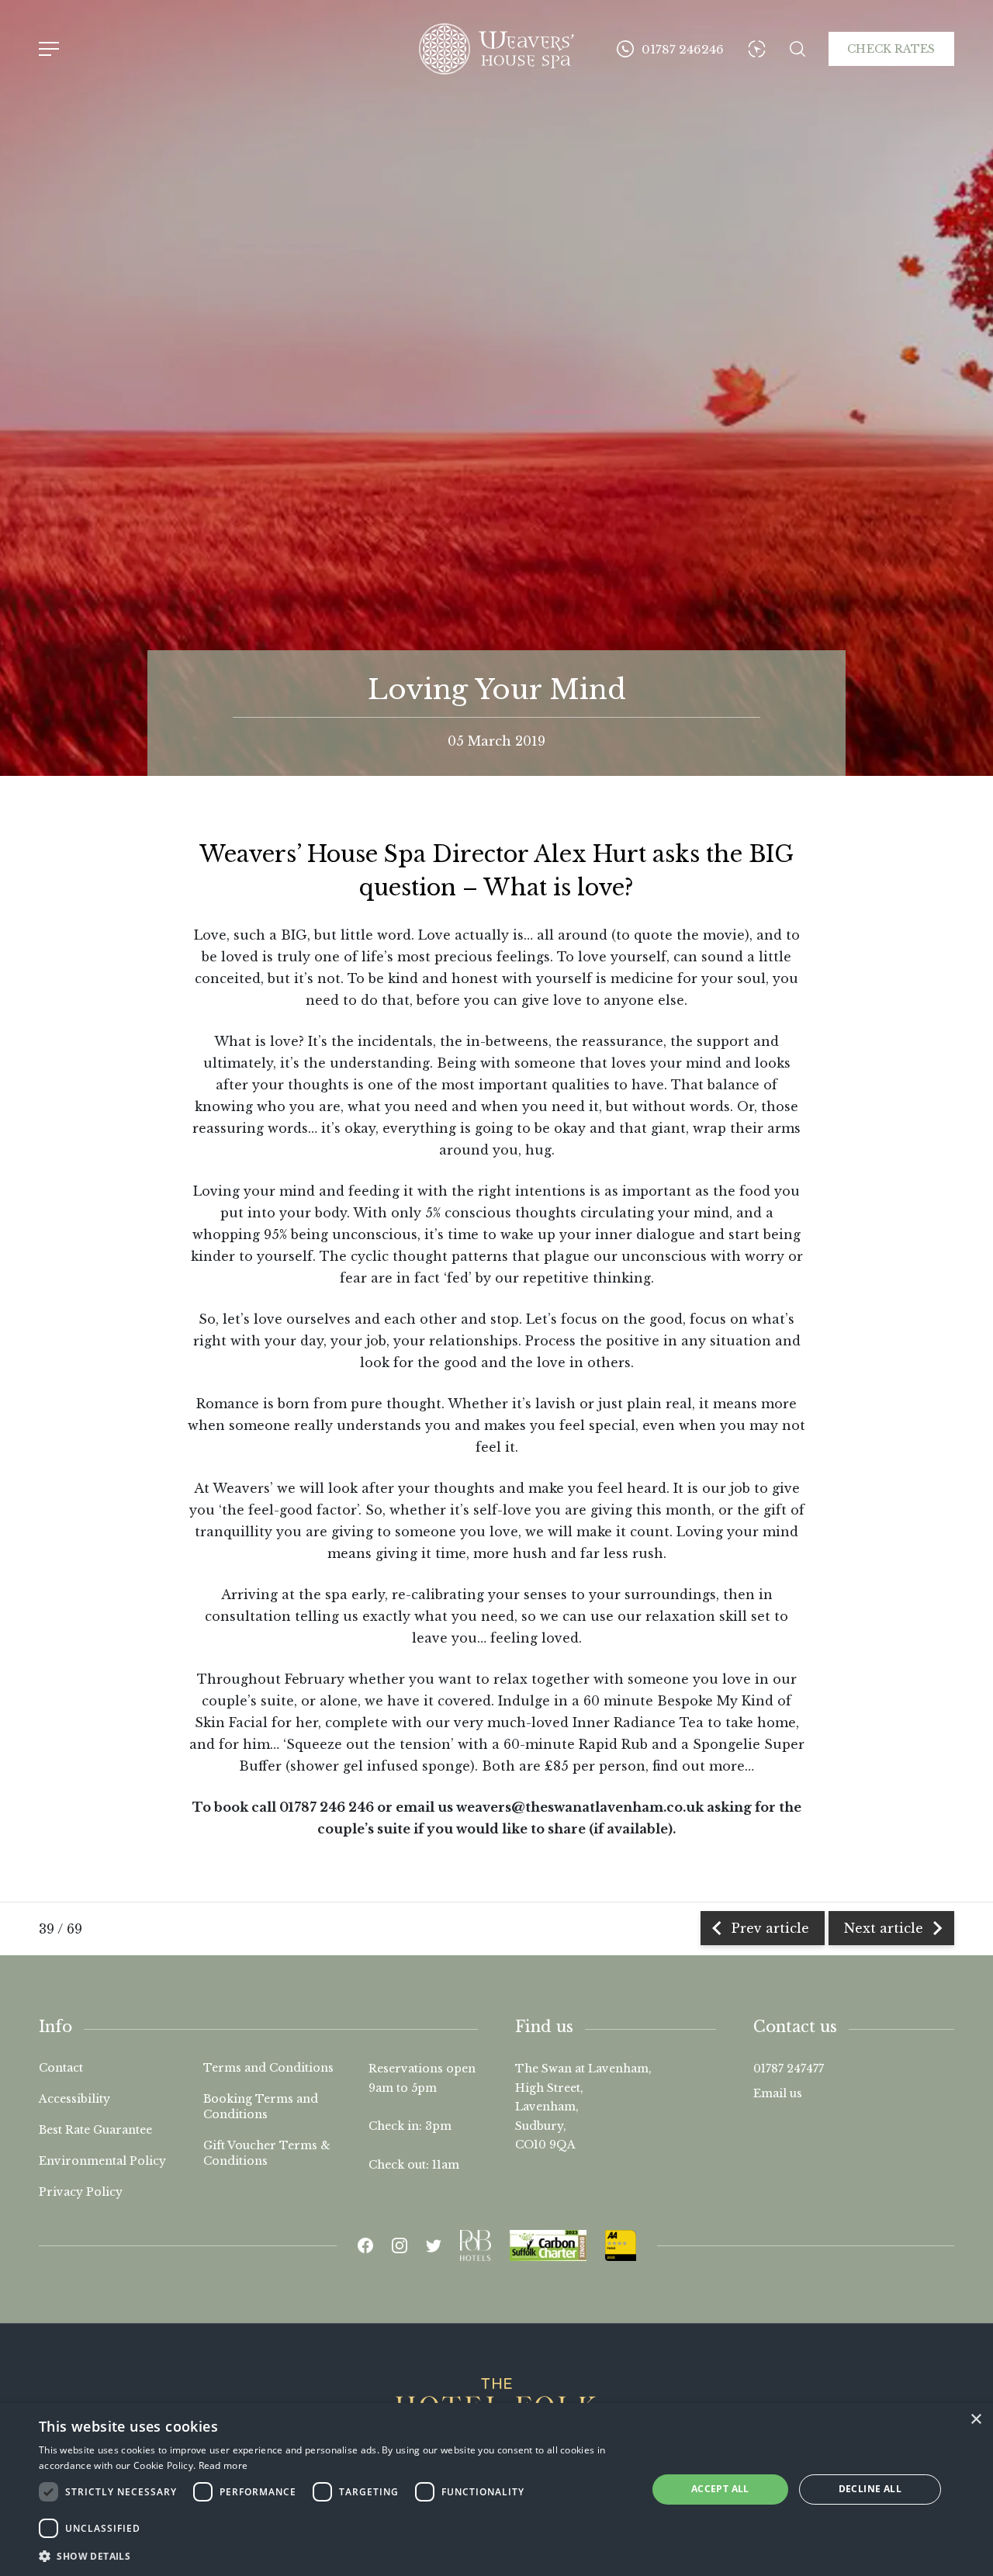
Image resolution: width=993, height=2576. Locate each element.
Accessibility (74, 2099)
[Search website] (798, 49)
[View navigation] (49, 49)
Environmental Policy (102, 2161)
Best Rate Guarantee (95, 2130)
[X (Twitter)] (434, 2245)
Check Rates (891, 49)
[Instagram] (400, 2245)
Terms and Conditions (268, 2068)
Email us (778, 2093)
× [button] (976, 2420)
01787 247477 (789, 2069)
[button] (334, 2555)
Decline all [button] (870, 2489)
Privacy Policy (81, 2192)
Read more (223, 2465)
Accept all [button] (720, 2489)
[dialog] (496, 2489)
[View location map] (757, 49)
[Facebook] (365, 2245)
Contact (61, 2068)
